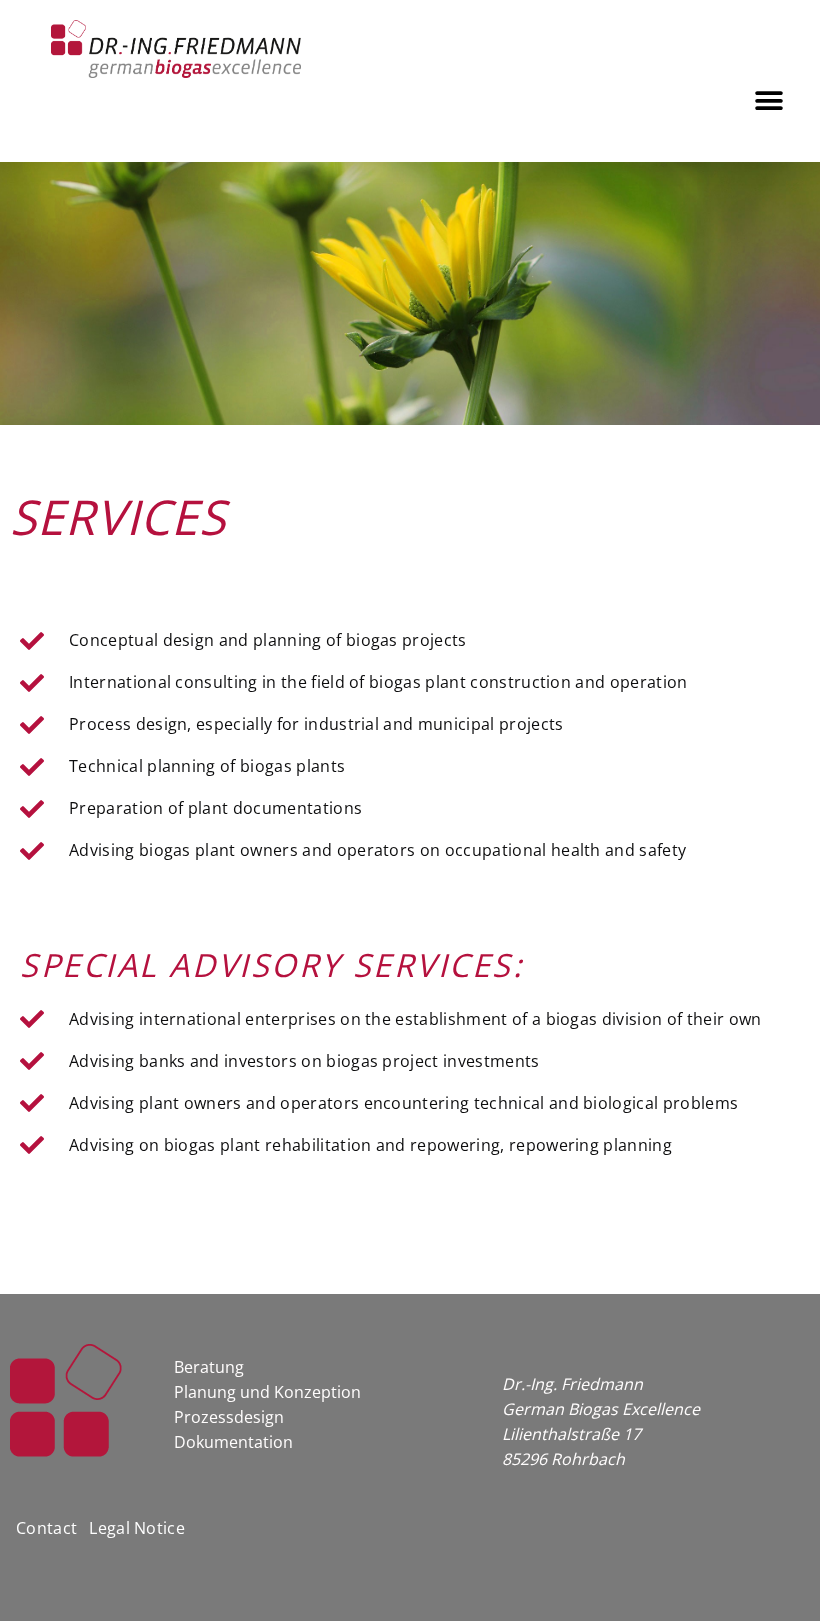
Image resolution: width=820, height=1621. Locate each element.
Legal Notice (137, 1528)
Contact (46, 1528)
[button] (769, 100)
